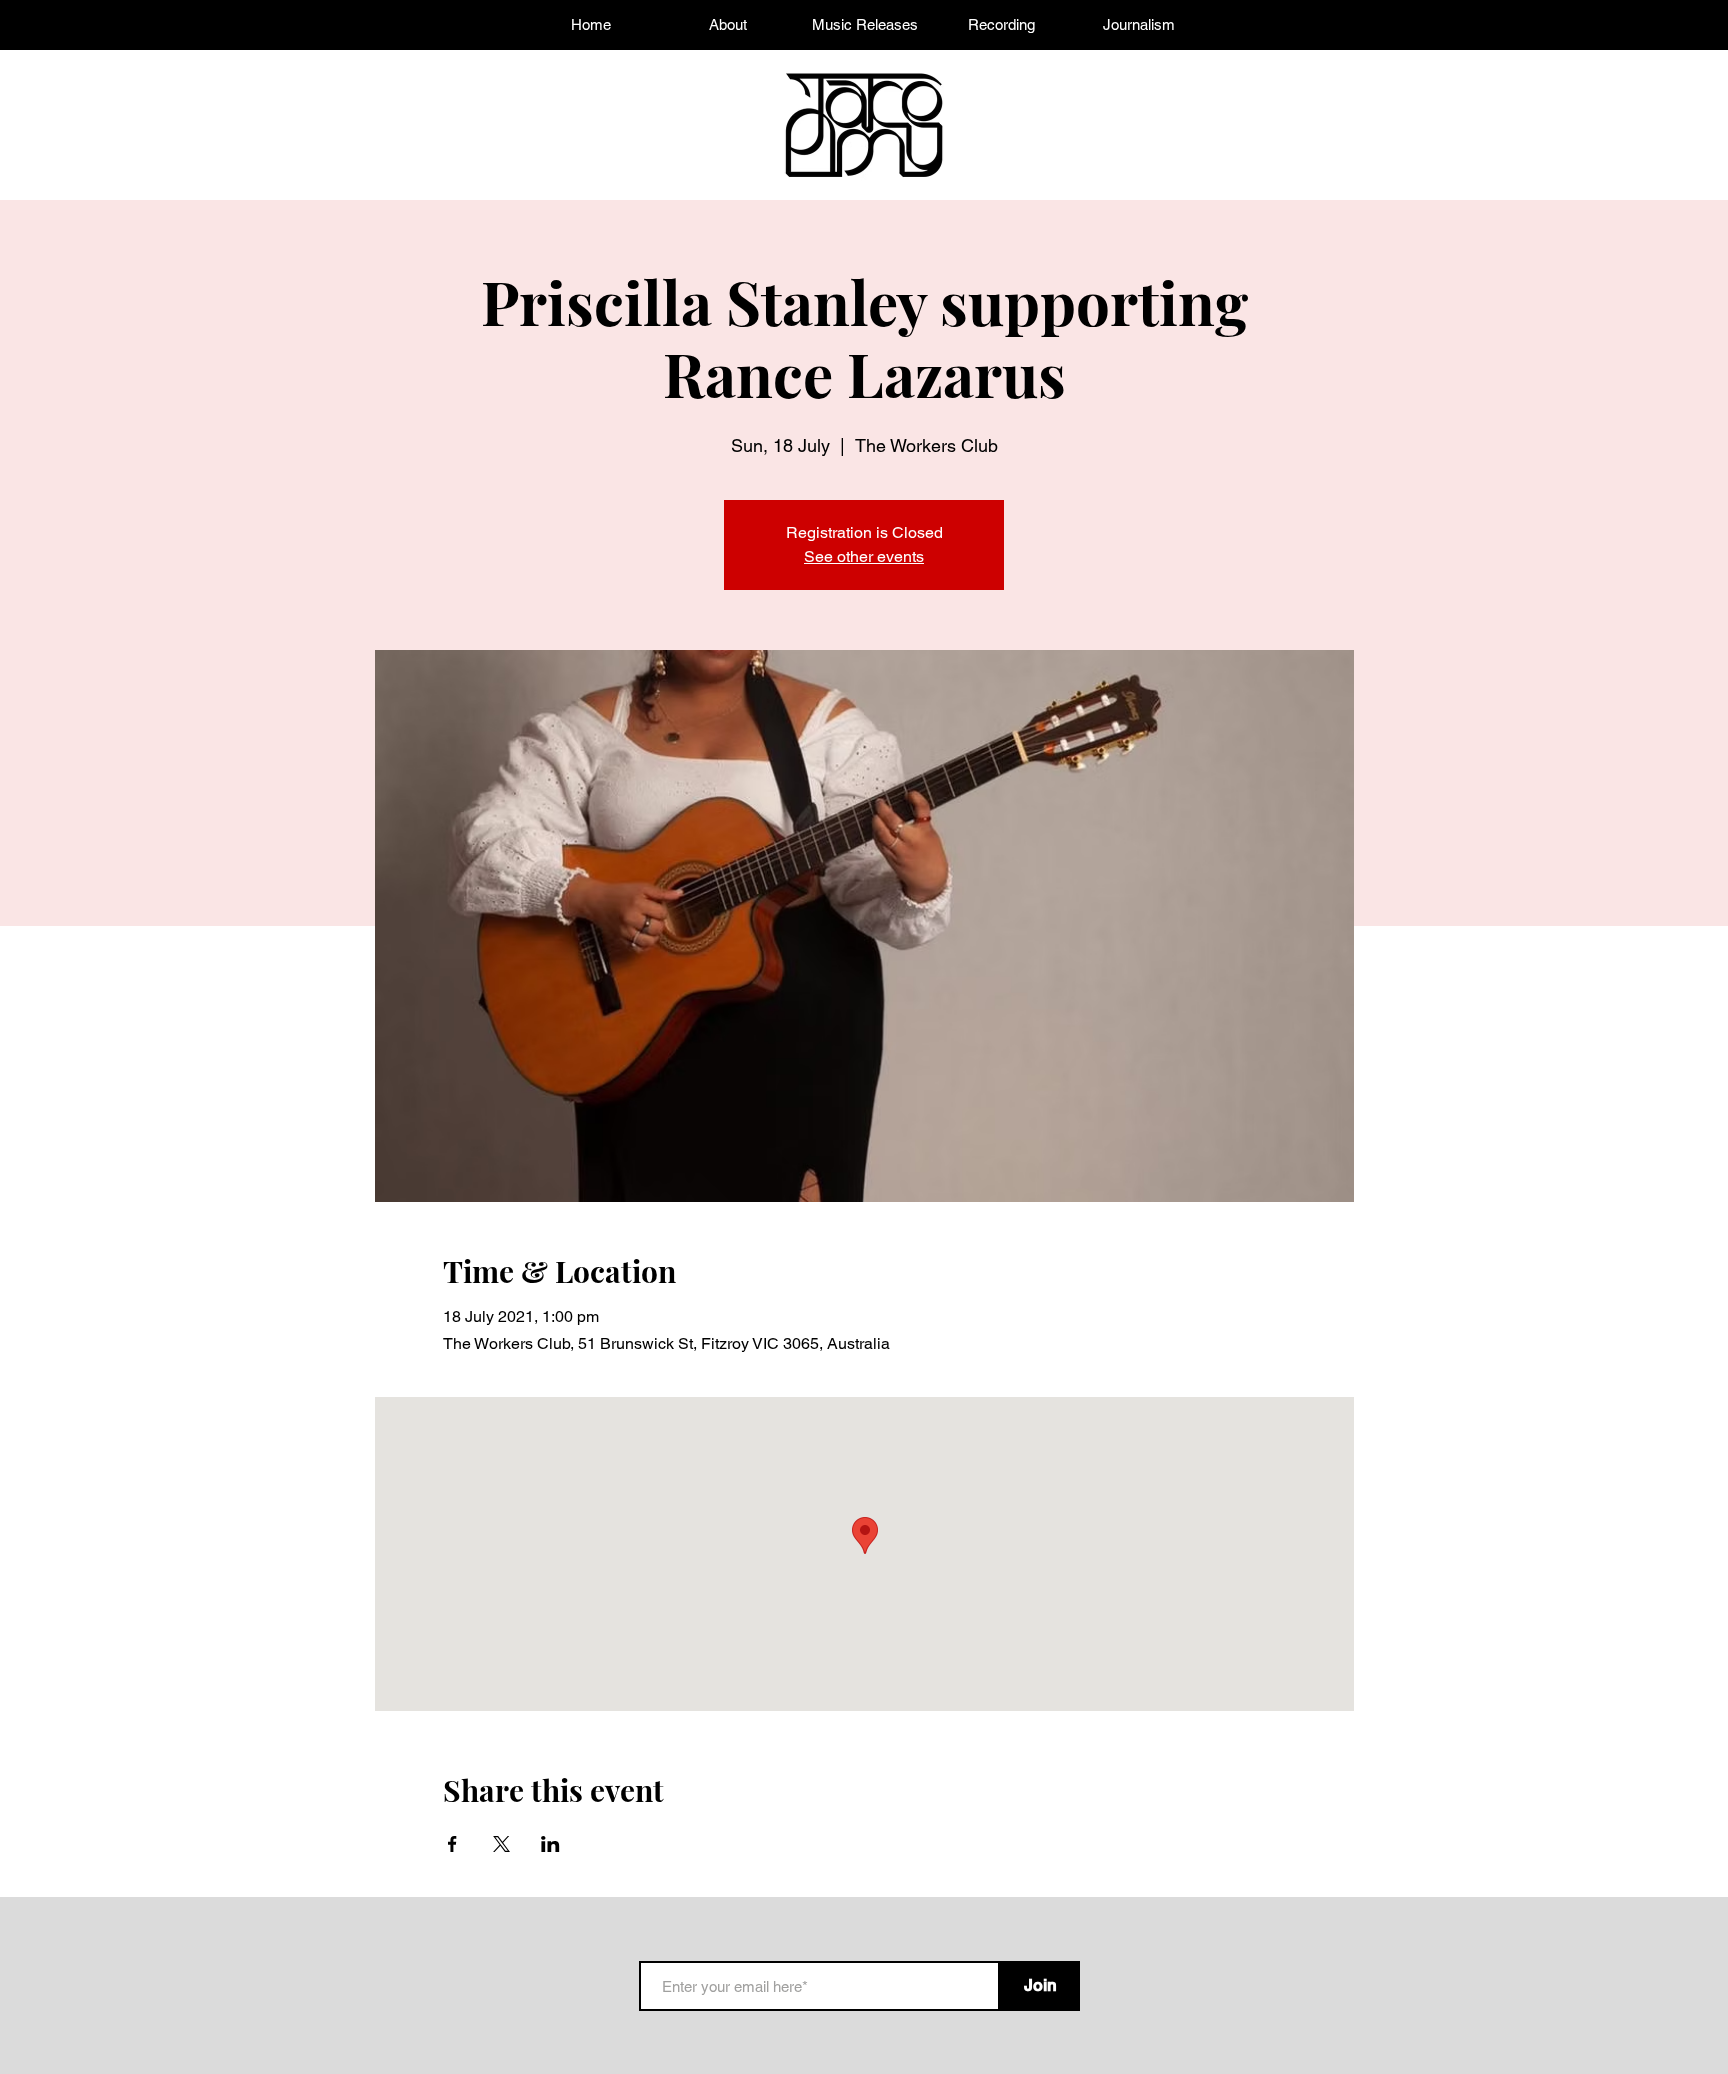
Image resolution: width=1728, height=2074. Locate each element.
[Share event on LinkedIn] (550, 1844)
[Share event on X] (501, 1844)
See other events (864, 556)
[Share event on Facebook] (452, 1844)
